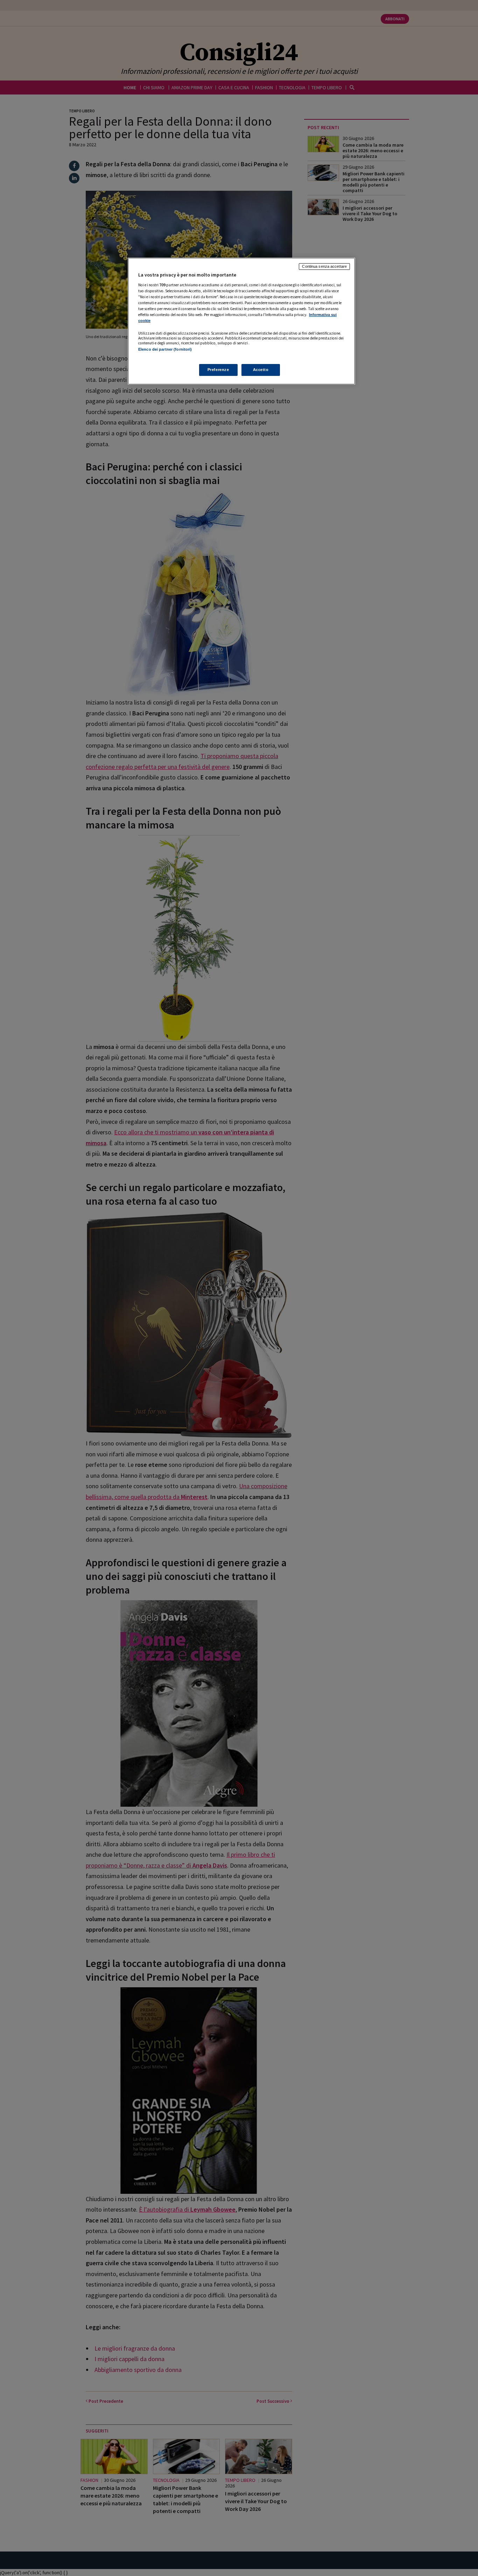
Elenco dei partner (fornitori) (165, 349)
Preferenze (218, 370)
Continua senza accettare (324, 266)
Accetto (261, 370)
